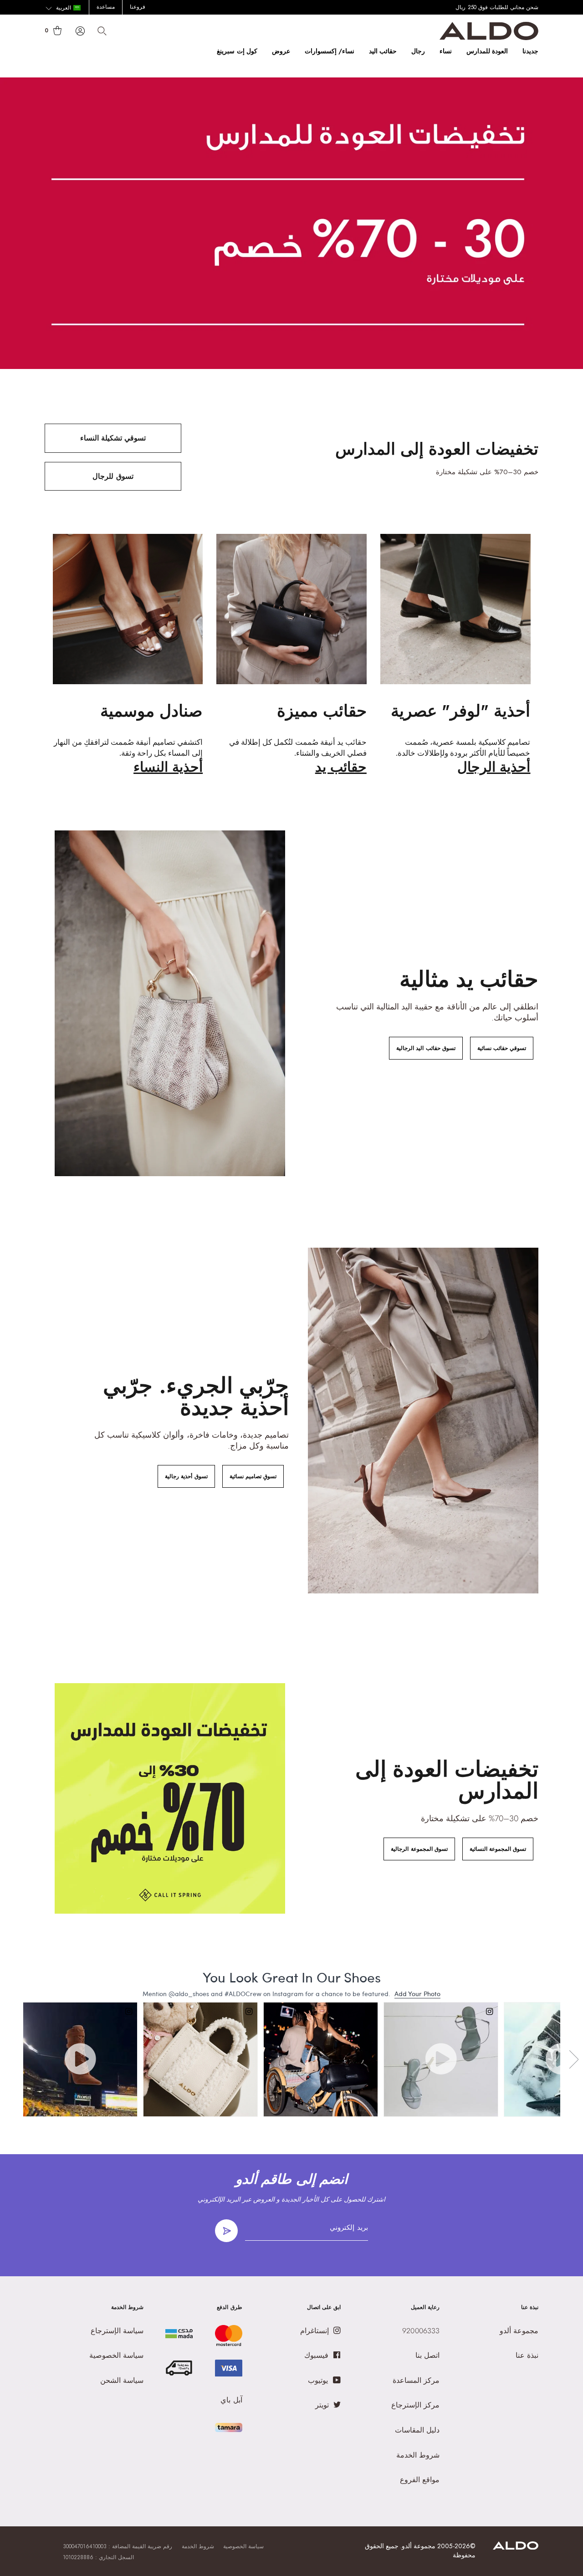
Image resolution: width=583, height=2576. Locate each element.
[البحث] (102, 31)
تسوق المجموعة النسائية (498, 1849)
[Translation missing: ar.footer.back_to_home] (516, 2547)
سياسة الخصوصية (243, 2546)
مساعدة (106, 7)
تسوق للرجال (113, 476)
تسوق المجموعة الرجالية (419, 1849)
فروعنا (138, 7)
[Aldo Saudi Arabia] (489, 38)
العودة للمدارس (487, 51)
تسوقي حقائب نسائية (502, 1048)
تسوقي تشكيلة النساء (113, 438)
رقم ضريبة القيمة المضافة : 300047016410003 (118, 2546)
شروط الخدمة (198, 2546)
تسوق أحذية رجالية (186, 1476)
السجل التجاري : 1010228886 (98, 2557)
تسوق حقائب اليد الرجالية (426, 1048)
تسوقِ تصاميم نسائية (253, 1476)
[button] (63, 8)
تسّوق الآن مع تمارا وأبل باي (506, 7)
